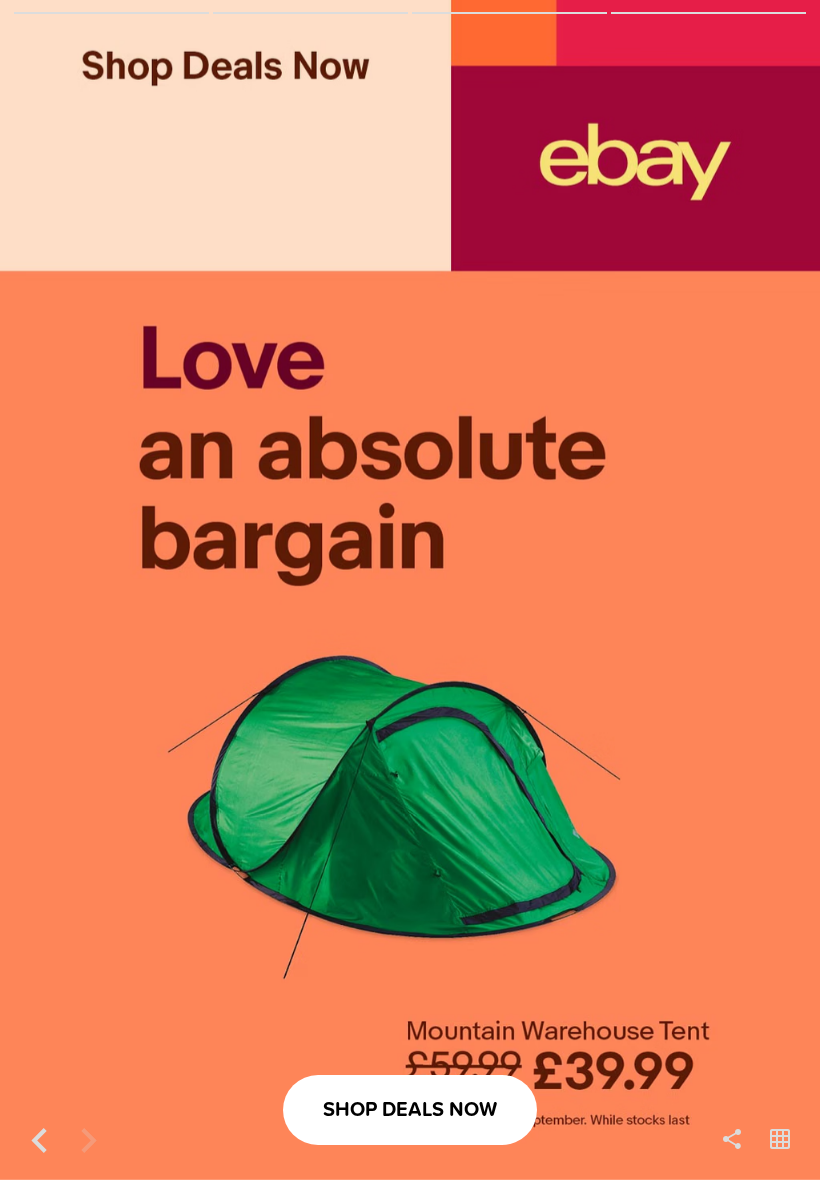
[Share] (732, 1140)
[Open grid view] (780, 1140)
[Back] (40, 1140)
